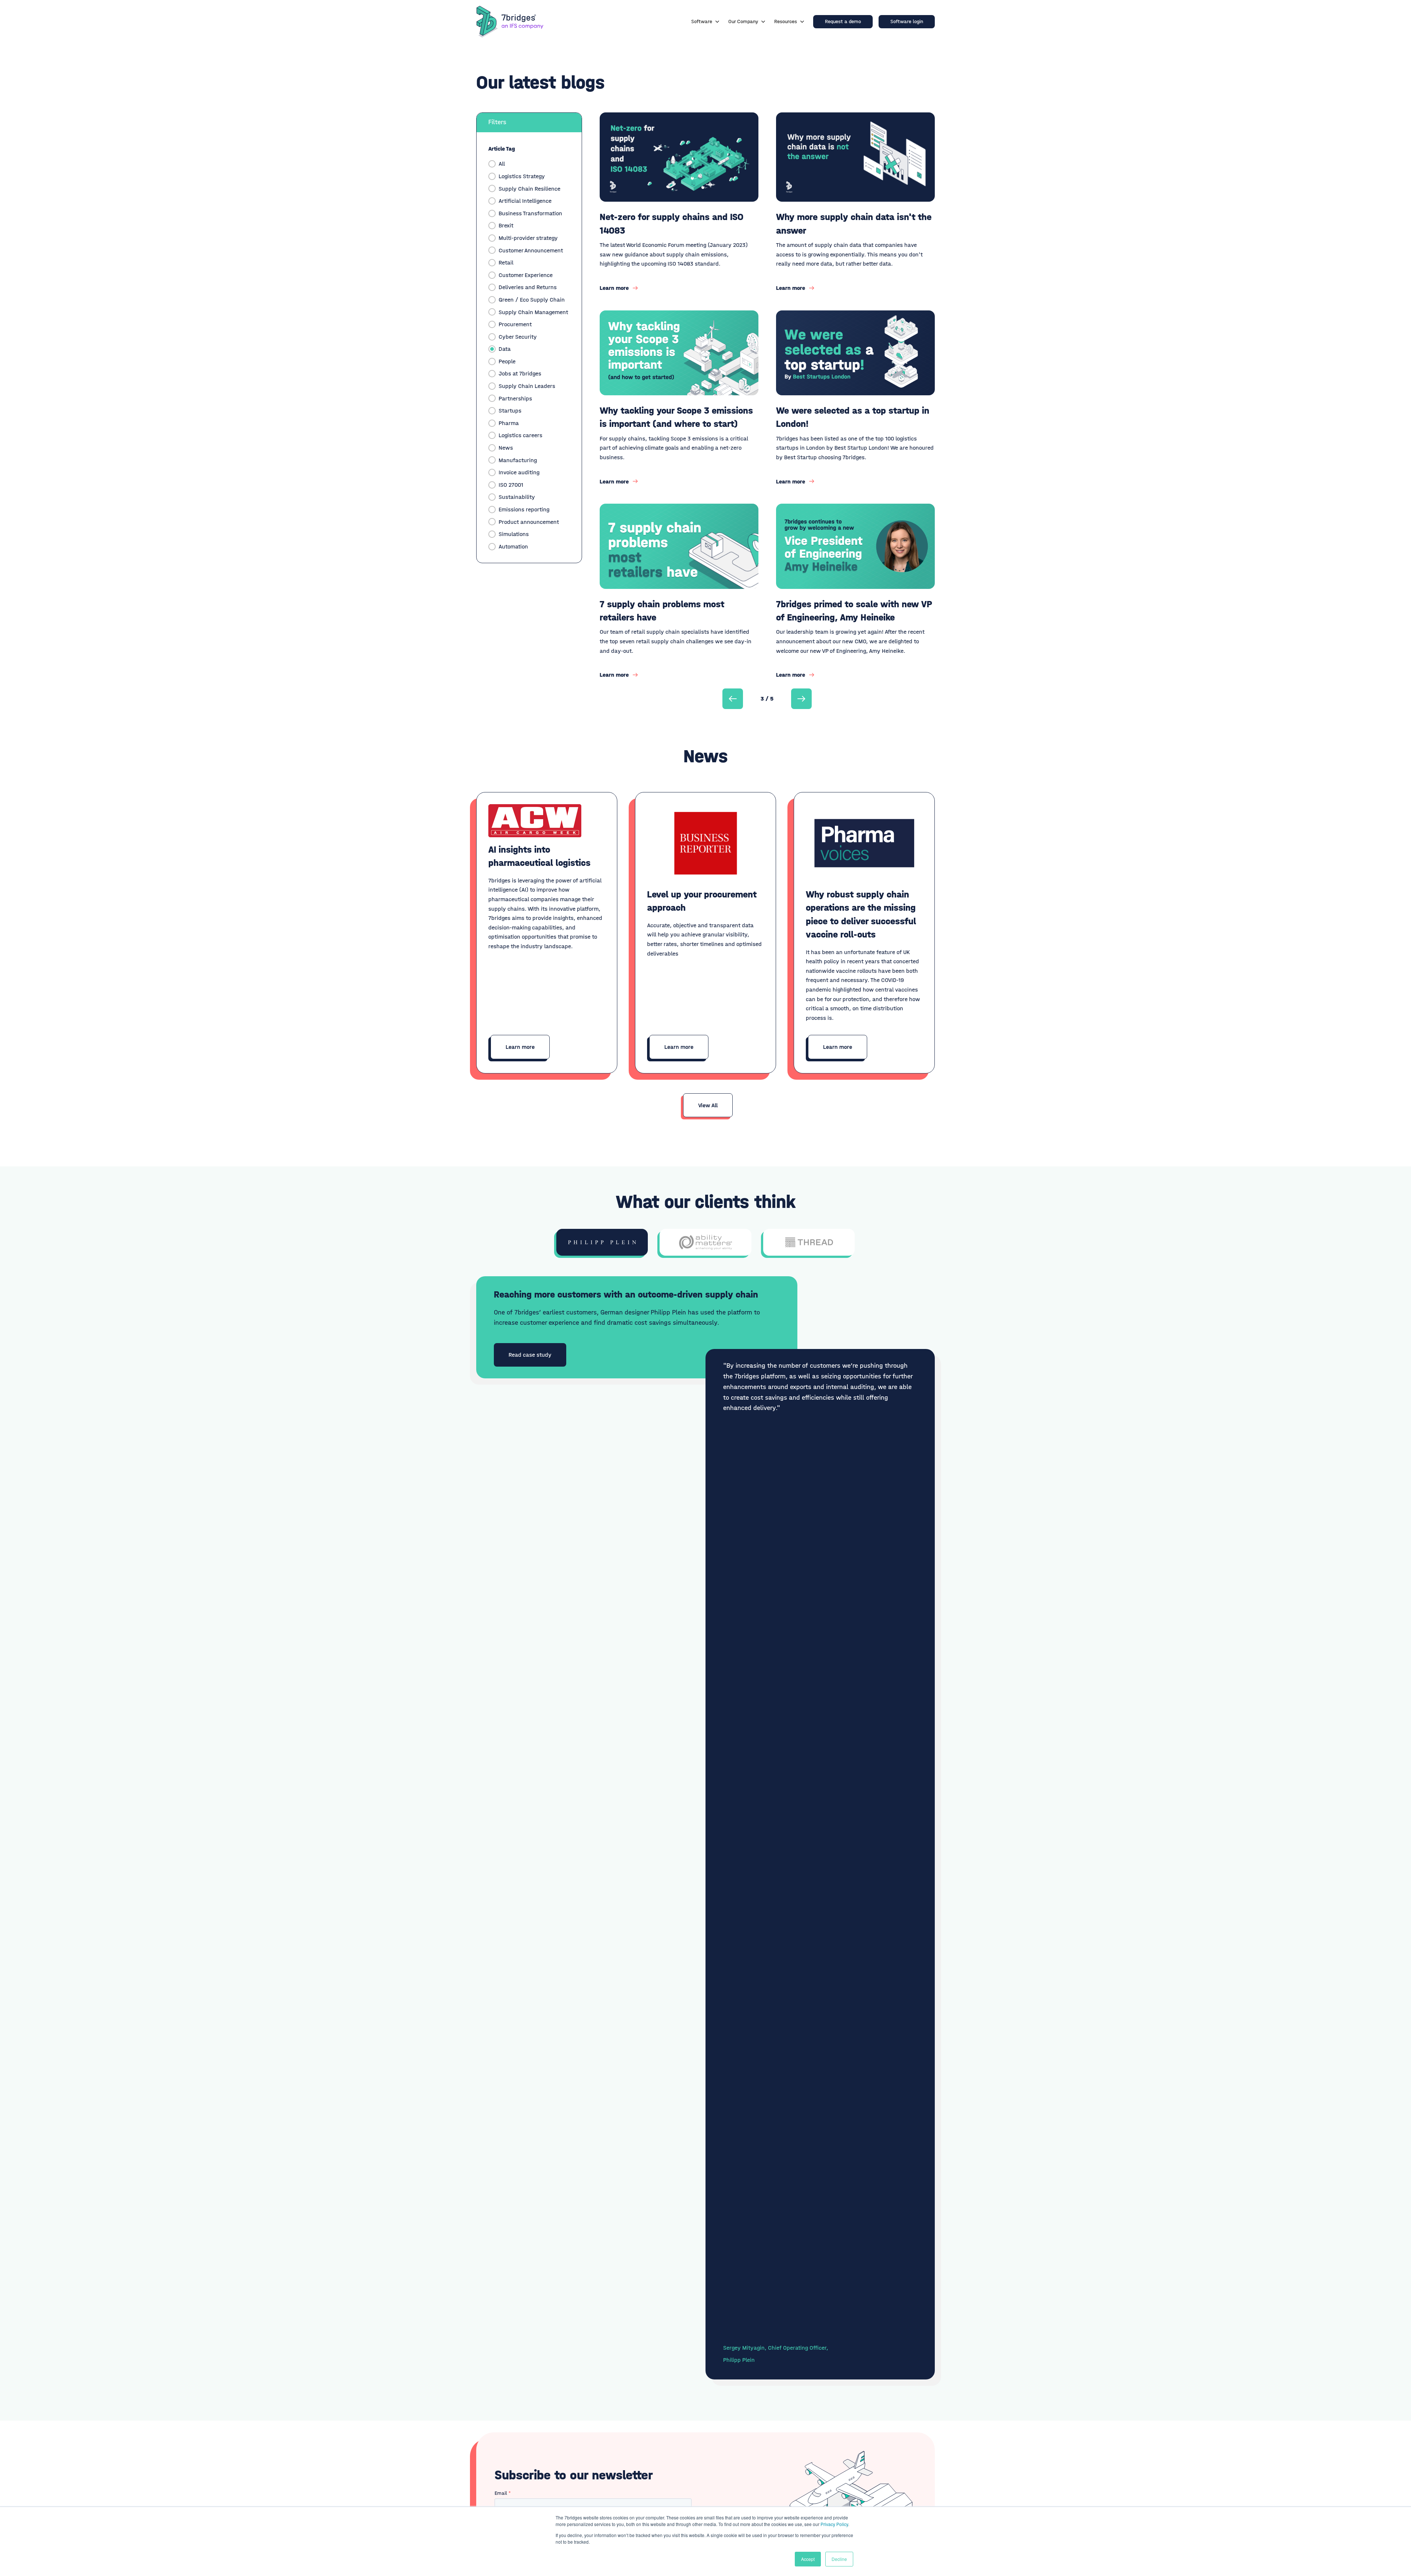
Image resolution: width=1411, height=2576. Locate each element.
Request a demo (843, 21)
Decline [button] (839, 2559)
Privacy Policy (834, 2524)
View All (708, 1105)
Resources (786, 21)
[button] (733, 699)
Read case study (530, 1355)
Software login (907, 21)
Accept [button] (808, 2559)
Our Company (743, 21)
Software (702, 21)
